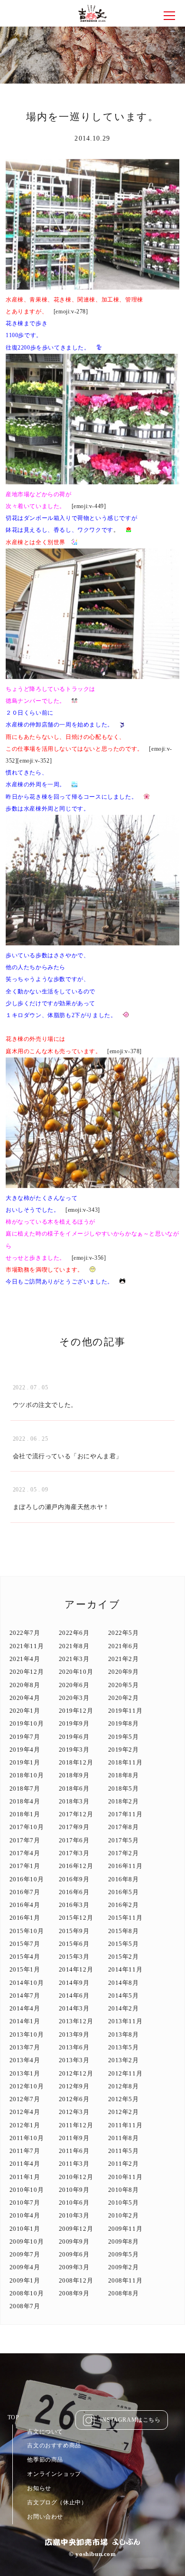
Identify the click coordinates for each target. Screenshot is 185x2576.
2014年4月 (25, 2008)
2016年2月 (124, 1905)
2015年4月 (25, 1957)
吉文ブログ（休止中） (57, 2502)
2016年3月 (74, 1905)
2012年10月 (27, 2086)
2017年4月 (25, 1853)
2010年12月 (76, 2177)
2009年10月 (27, 2241)
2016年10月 (27, 1879)
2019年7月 (25, 1737)
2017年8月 (124, 1827)
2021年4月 (25, 1659)
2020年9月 (124, 1672)
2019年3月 (74, 1750)
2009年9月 (74, 2241)
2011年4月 (25, 2164)
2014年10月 (27, 1983)
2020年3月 (74, 1698)
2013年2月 (124, 2060)
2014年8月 (124, 1983)
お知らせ (39, 2488)
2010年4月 (25, 2215)
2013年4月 (25, 2060)
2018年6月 (74, 1788)
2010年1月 (25, 2229)
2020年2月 (124, 1698)
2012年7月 (25, 2099)
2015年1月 (25, 1969)
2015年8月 (124, 1931)
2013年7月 (25, 2047)
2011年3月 (74, 2164)
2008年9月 (74, 2293)
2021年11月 (27, 1646)
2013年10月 (27, 2034)
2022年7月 (25, 1633)
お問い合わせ (45, 2517)
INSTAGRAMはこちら (130, 2420)
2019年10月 (27, 1723)
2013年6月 (74, 2047)
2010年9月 (74, 2190)
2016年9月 (74, 1879)
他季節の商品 (45, 2460)
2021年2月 (124, 1659)
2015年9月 (74, 1931)
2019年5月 (124, 1737)
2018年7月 (25, 1788)
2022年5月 (124, 1633)
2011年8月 (124, 2138)
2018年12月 (76, 1762)
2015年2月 (124, 1957)
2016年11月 (125, 1866)
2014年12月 (76, 1969)
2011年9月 (74, 2138)
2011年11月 (125, 2125)
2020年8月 (25, 1685)
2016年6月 (74, 1892)
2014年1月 (25, 2021)
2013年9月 (74, 2034)
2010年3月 (74, 2215)
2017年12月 (76, 1814)
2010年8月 (124, 2190)
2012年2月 (124, 2112)
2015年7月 (25, 1944)
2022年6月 (74, 1633)
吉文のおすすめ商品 (54, 2445)
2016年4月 (25, 1905)
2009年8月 (124, 2241)
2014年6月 (74, 1996)
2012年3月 (74, 2112)
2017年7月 (25, 1840)
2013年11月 (125, 2021)
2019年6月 (74, 1737)
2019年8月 (124, 1723)
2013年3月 (74, 2060)
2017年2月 (124, 1853)
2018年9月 (74, 1775)
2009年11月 (125, 2229)
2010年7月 (25, 2203)
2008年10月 (27, 2293)
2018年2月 (124, 1801)
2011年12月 (76, 2125)
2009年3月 (74, 2267)
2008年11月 (125, 2280)
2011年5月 (124, 2151)
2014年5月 (124, 1996)
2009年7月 (25, 2254)
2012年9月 (74, 2086)
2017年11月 (125, 1814)
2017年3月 (74, 1853)
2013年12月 (76, 2021)
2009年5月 (124, 2254)
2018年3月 (74, 1801)
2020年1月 (25, 1711)
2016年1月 (25, 1918)
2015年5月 (124, 1944)
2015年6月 (74, 1944)
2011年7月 (25, 2151)
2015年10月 (27, 1931)
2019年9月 (74, 1723)
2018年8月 (124, 1775)
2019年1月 (25, 1762)
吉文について (45, 2432)
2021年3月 (74, 1659)
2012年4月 (25, 2112)
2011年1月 (25, 2177)
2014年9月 (74, 1983)
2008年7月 (25, 2306)
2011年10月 (27, 2138)
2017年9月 (74, 1827)
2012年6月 (74, 2099)
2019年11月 (125, 1711)
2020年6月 (74, 1685)
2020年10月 (76, 1672)
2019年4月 (25, 1750)
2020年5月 (124, 1685)
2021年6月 (124, 1646)
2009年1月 (25, 2280)
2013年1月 (25, 2073)
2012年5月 (124, 2099)
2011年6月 (74, 2151)
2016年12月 (76, 1866)
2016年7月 (25, 1892)
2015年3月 (74, 1957)
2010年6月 (74, 2203)
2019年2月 (124, 1750)
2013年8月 (124, 2034)
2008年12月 (76, 2280)
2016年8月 (124, 1879)
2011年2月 (124, 2164)
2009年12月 (76, 2229)
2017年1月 (25, 1866)
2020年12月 (27, 1672)
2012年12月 (76, 2073)
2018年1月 (25, 1814)
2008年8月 (124, 2293)
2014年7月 (25, 1996)
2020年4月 (25, 1698)
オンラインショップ (54, 2474)
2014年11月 (125, 1969)
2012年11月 (125, 2073)
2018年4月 (25, 1801)
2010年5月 (124, 2203)
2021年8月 (74, 1646)
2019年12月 (76, 1711)
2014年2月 (124, 2008)
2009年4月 (25, 2267)
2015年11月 (125, 1918)
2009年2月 (124, 2267)
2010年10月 (27, 2190)
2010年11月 (125, 2177)
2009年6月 (74, 2254)
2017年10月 (27, 1827)
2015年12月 (76, 1918)
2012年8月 (124, 2086)
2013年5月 (124, 2047)
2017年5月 (124, 1840)
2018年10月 (27, 1775)
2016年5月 (124, 1892)
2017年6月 (74, 1840)
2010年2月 (124, 2215)
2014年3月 (74, 2008)
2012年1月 (25, 2125)
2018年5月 (124, 1788)
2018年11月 (125, 1762)
